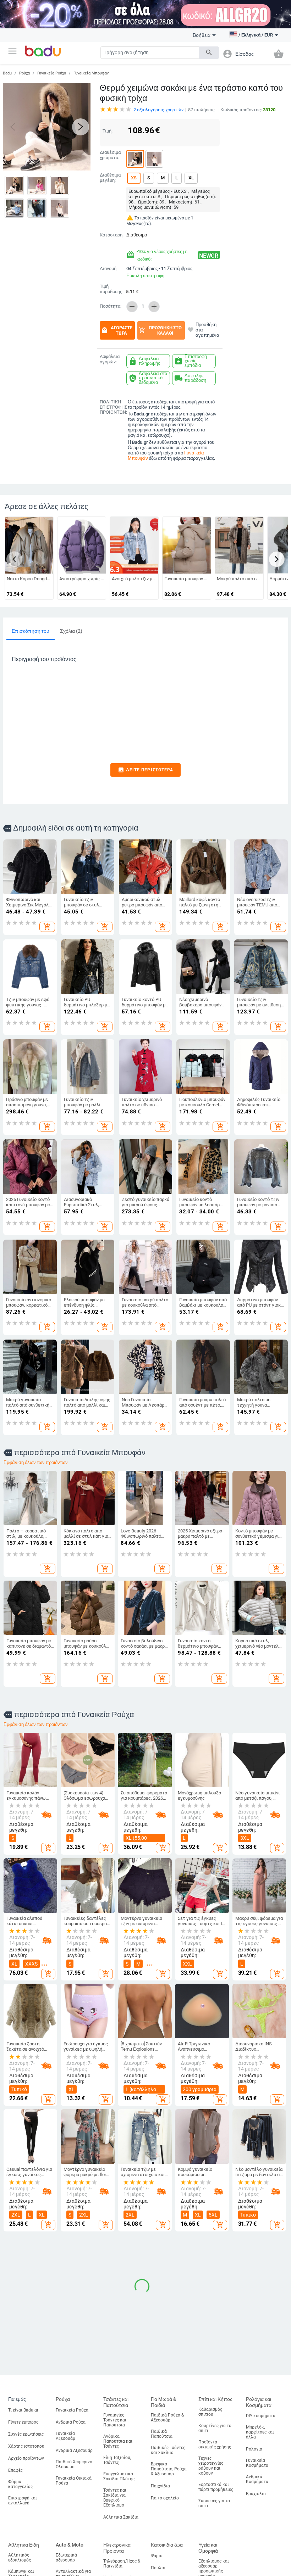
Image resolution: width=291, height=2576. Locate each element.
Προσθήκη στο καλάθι (160, 330)
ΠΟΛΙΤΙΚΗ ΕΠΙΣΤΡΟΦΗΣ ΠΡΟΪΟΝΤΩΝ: (112, 407)
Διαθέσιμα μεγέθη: (110, 178)
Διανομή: (109, 269)
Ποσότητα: (111, 306)
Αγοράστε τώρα (117, 330)
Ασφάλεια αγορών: (110, 359)
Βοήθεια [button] (202, 35)
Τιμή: (108, 131)
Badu (7, 73)
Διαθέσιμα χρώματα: (110, 155)
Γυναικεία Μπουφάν (91, 73)
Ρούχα (24, 73)
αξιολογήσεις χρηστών (158, 110)
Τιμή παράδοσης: (112, 289)
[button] (12, 51)
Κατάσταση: (111, 235)
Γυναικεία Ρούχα (52, 73)
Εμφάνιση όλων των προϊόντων (36, 1462)
